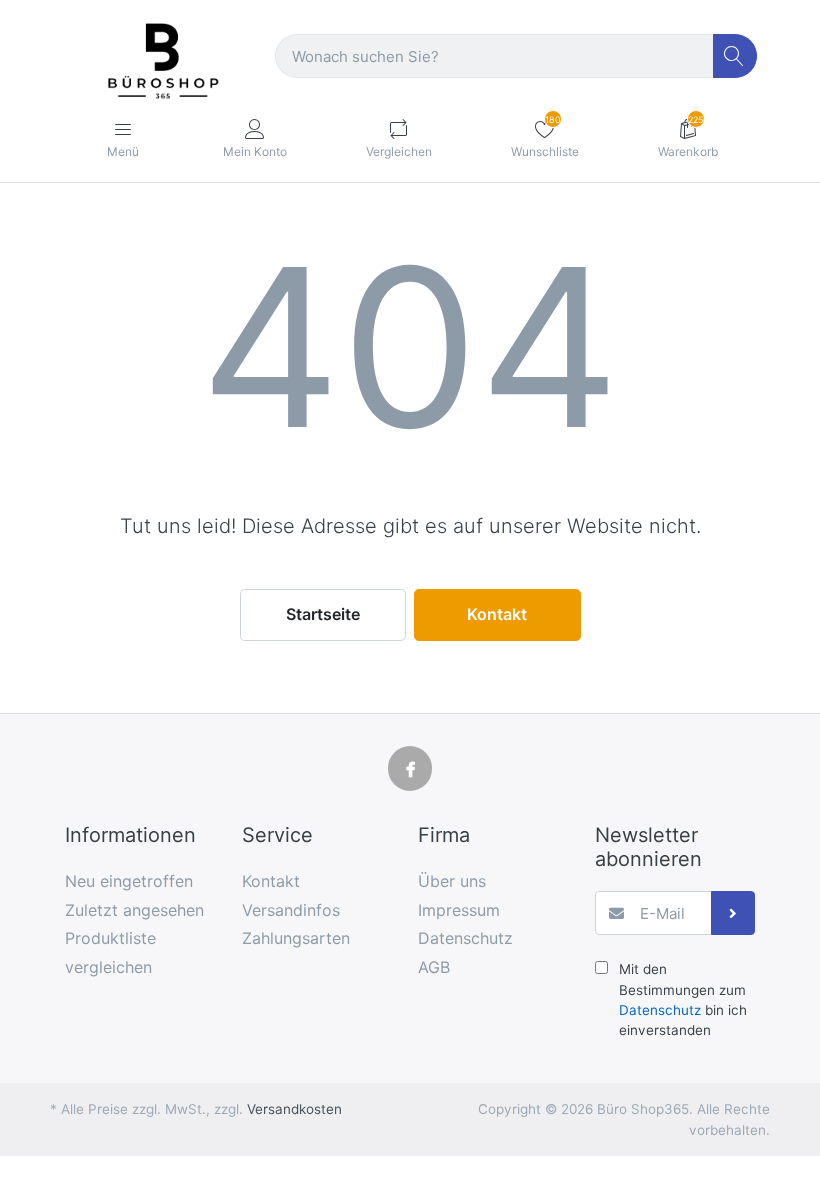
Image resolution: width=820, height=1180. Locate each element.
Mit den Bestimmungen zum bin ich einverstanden (683, 999)
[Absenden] (733, 913)
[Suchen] (735, 56)
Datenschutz (660, 1010)
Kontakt (497, 614)
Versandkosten (294, 1109)
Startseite (323, 614)
